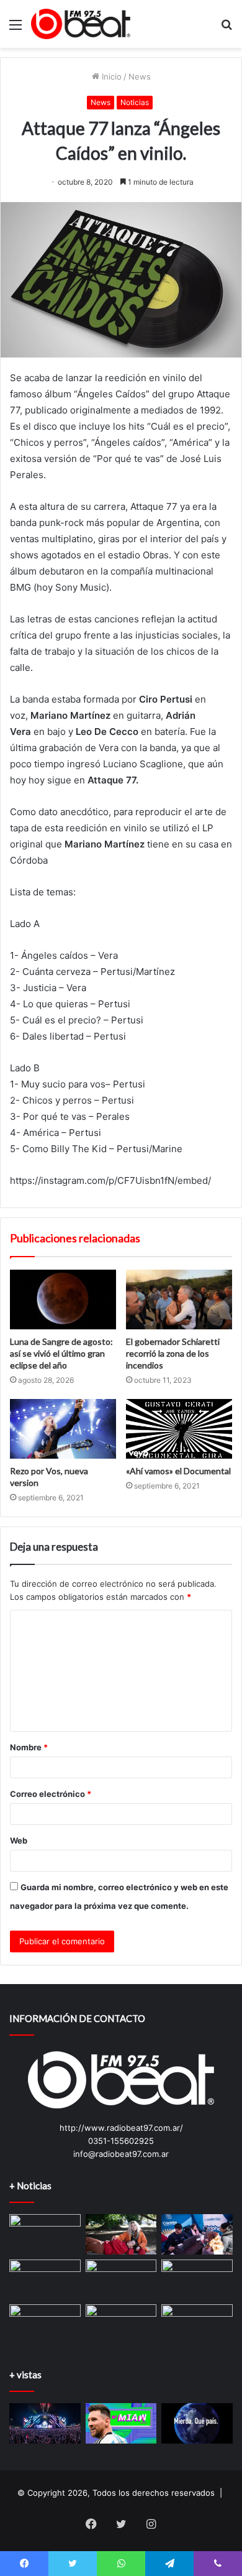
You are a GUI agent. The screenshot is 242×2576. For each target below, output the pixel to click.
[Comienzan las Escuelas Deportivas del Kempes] (121, 2324)
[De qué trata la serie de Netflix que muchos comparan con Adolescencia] (45, 2280)
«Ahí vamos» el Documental (178, 1471)
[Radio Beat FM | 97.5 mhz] (81, 24)
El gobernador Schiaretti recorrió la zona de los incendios (173, 1353)
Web (19, 1840)
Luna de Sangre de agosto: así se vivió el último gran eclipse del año (61, 1353)
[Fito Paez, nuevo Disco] (197, 2324)
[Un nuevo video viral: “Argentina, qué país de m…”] (197, 2423)
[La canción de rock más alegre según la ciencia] (121, 2280)
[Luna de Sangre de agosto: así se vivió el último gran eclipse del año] (63, 1300)
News (140, 76)
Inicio (110, 76)
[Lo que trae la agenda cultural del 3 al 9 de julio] (121, 2234)
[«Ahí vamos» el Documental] (179, 1429)
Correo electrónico (51, 1794)
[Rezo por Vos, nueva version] (63, 1429)
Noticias (135, 102)
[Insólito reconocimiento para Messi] (121, 2423)
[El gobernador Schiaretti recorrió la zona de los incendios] (179, 1300)
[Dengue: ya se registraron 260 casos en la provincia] (45, 2234)
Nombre (29, 1747)
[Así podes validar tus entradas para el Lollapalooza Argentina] (45, 2423)
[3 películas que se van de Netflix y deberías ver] (197, 2280)
